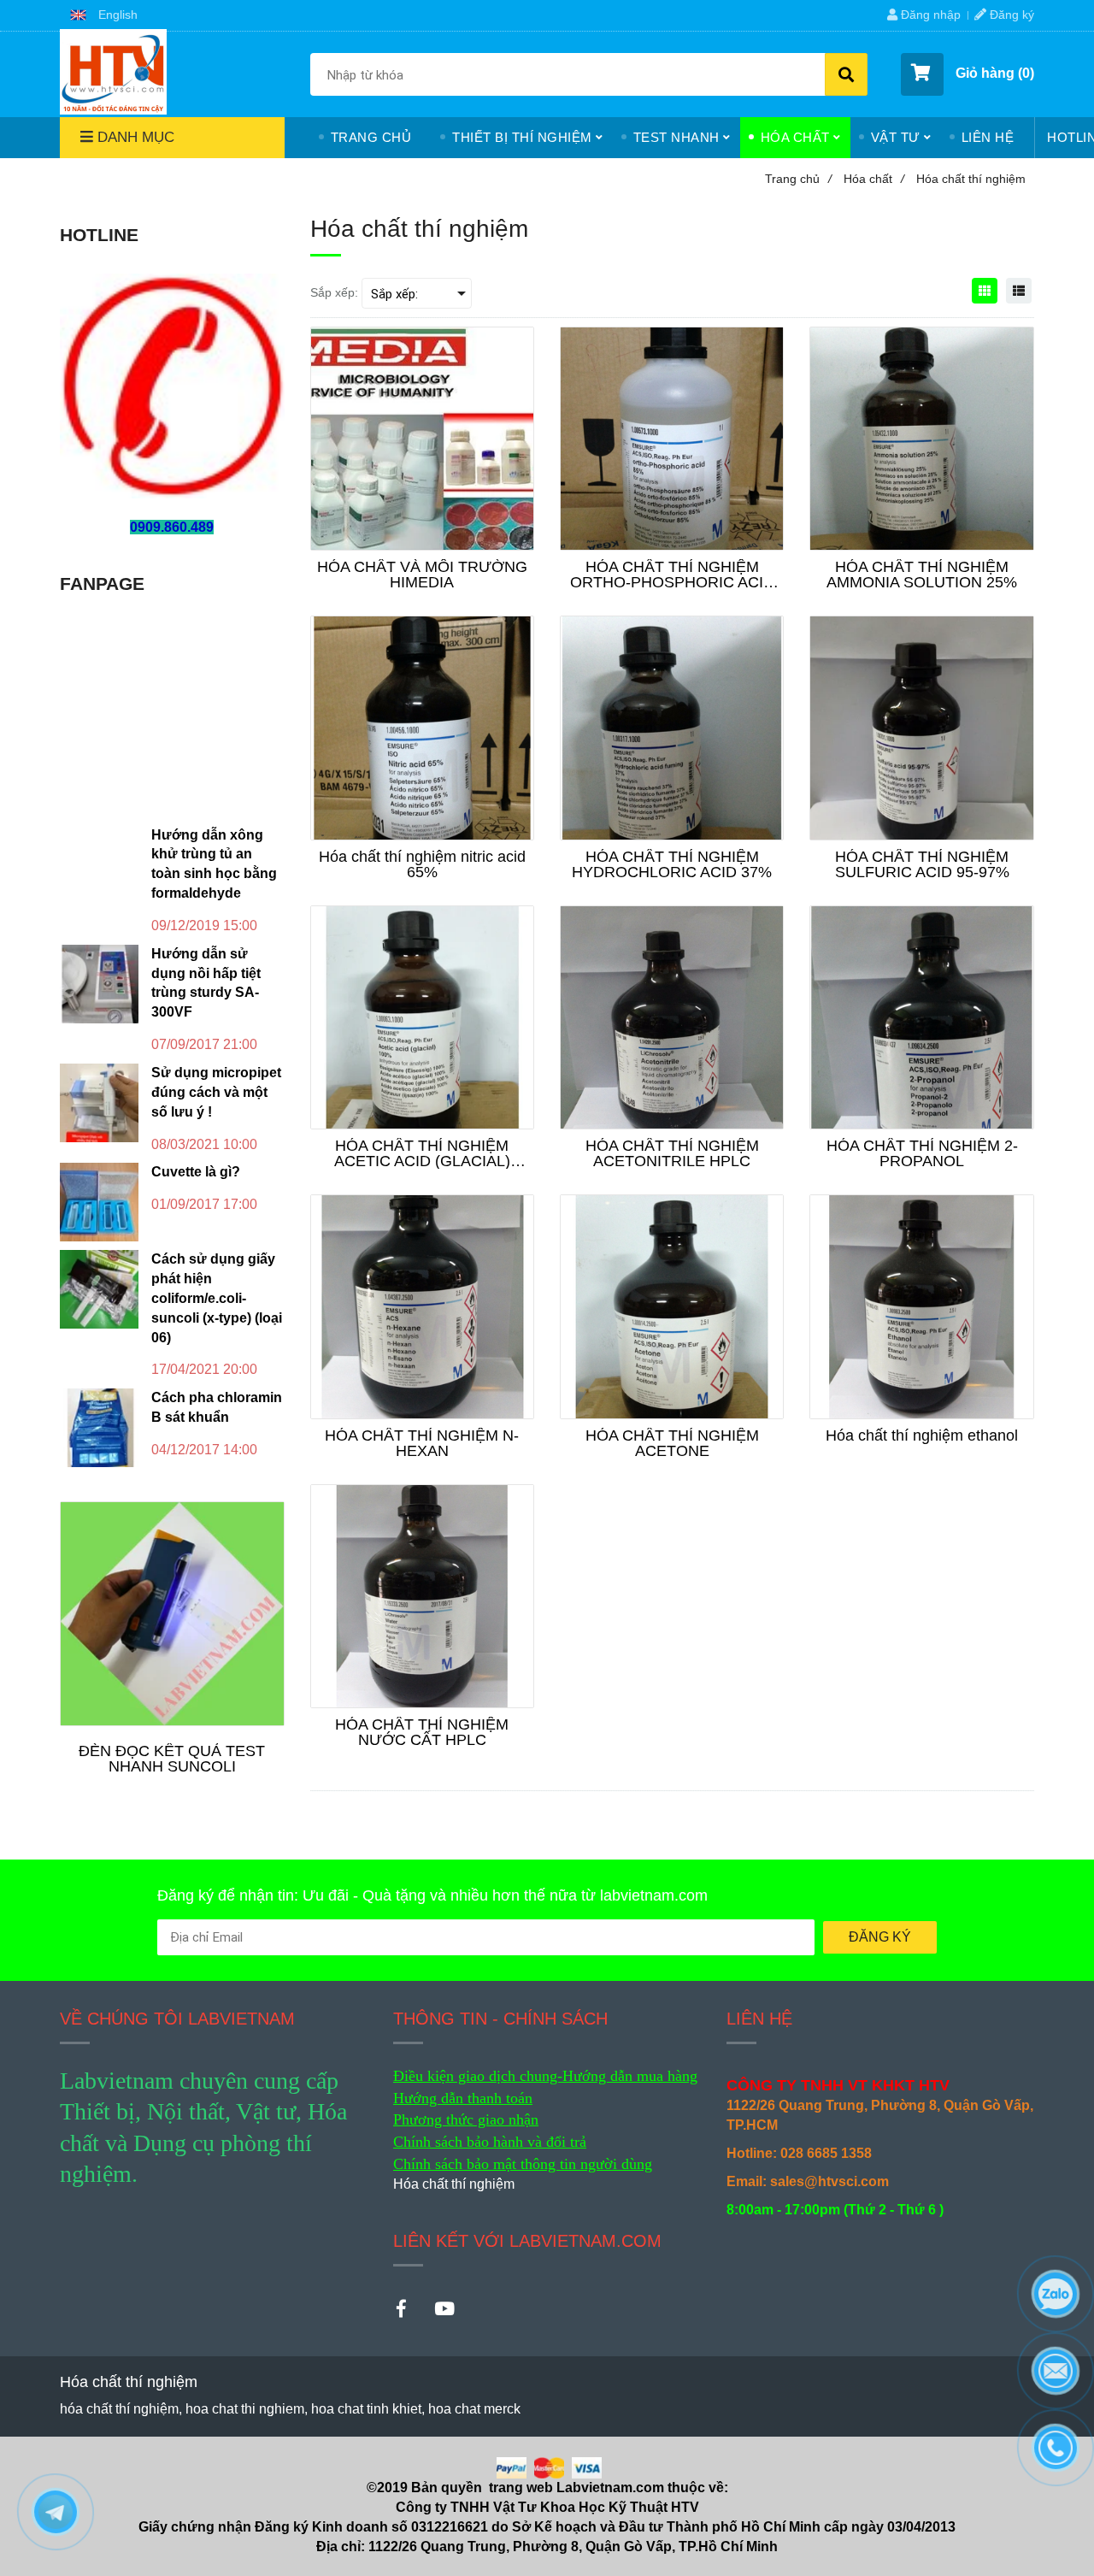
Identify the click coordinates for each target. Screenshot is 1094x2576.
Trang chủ (798, 179)
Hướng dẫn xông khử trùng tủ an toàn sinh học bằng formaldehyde (214, 864)
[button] (104, 15)
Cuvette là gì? (196, 1172)
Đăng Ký (880, 1937)
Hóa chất (874, 179)
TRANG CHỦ (371, 137)
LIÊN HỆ (988, 137)
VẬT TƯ (896, 137)
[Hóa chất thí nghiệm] (113, 72)
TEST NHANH (676, 137)
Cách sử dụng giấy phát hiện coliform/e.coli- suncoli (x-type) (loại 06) (217, 1298)
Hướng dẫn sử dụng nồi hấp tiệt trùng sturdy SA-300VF (206, 983)
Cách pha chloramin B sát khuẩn (217, 1407)
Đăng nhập (929, 15)
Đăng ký (1010, 15)
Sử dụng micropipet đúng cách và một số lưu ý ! (216, 1092)
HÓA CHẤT (795, 137)
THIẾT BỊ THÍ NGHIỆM (522, 137)
